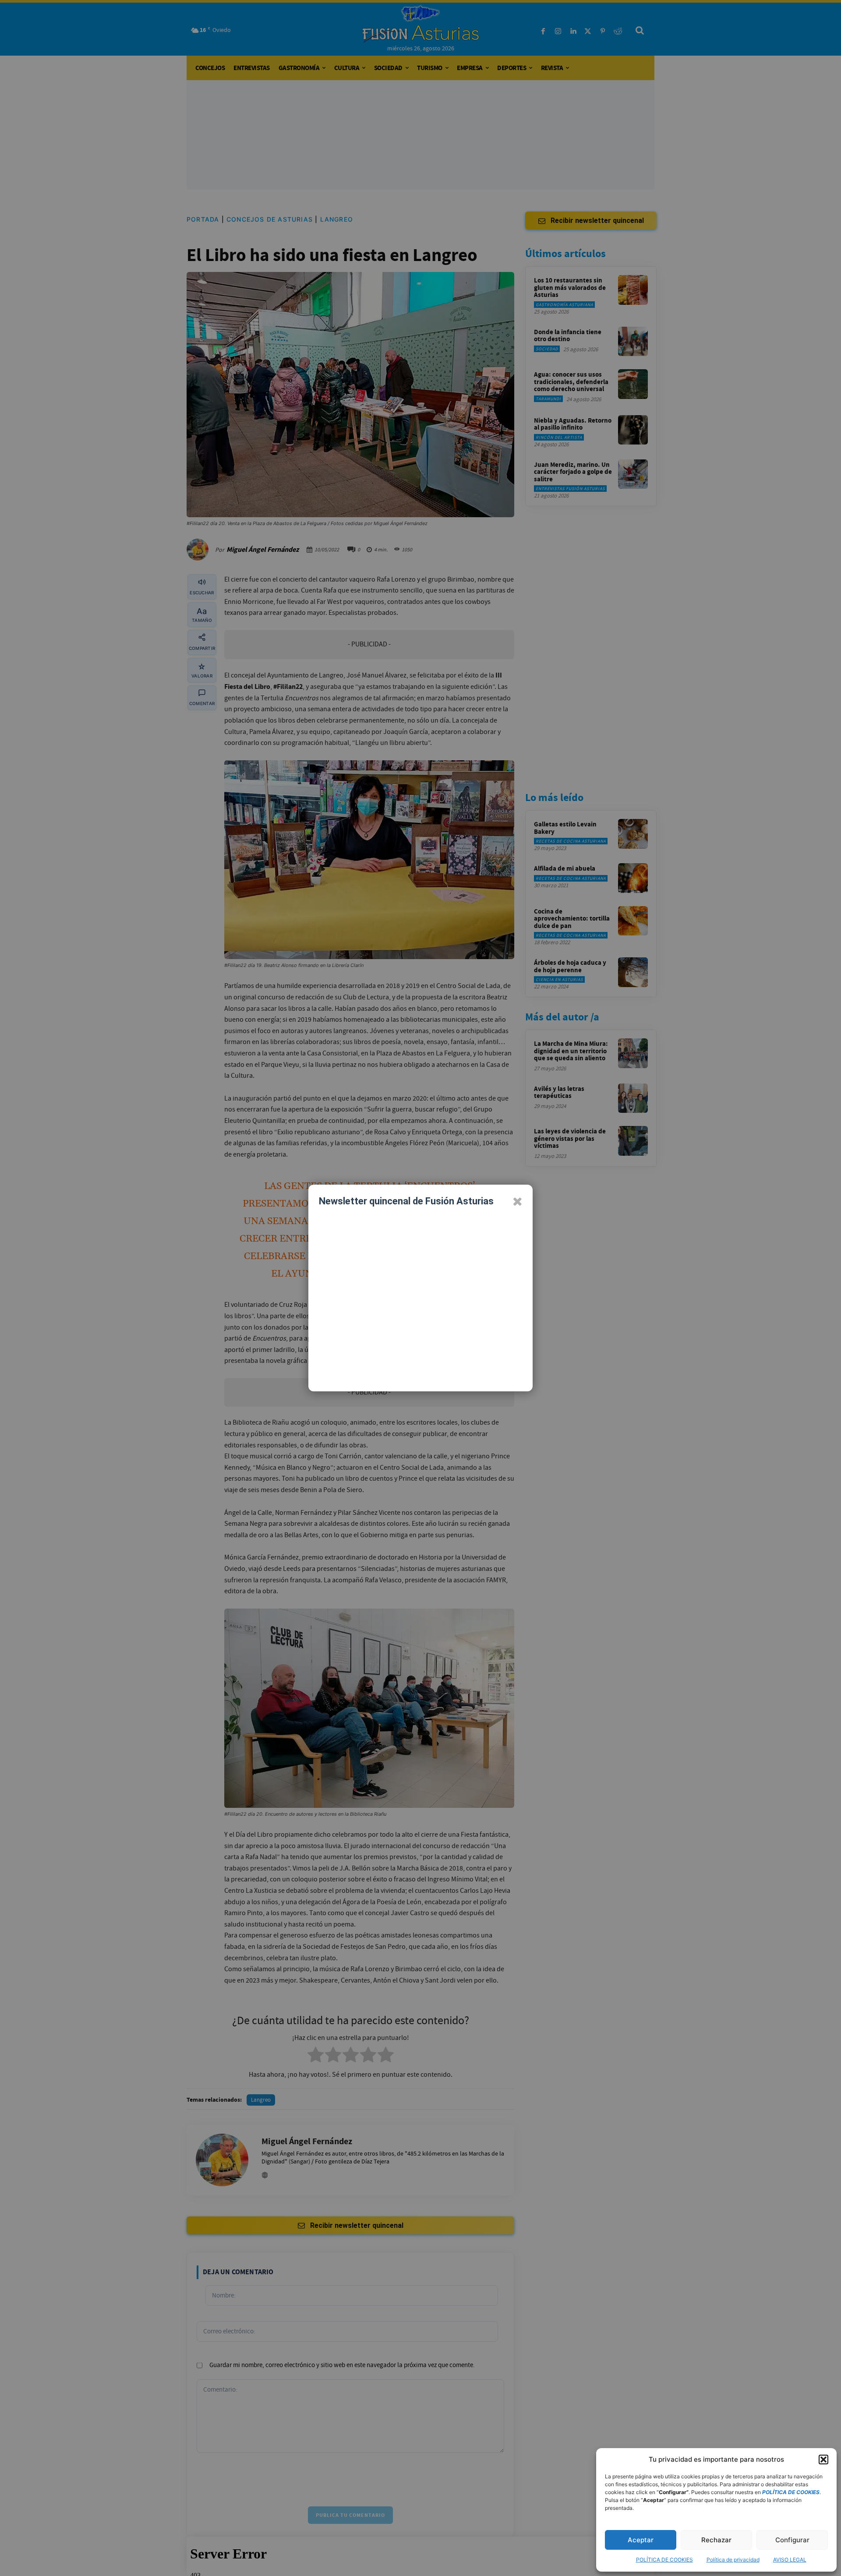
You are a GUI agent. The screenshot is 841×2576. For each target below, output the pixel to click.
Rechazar (716, 2540)
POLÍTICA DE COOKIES (664, 2560)
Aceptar (641, 2540)
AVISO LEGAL (790, 2560)
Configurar (792, 2540)
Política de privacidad (733, 2560)
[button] (823, 2460)
